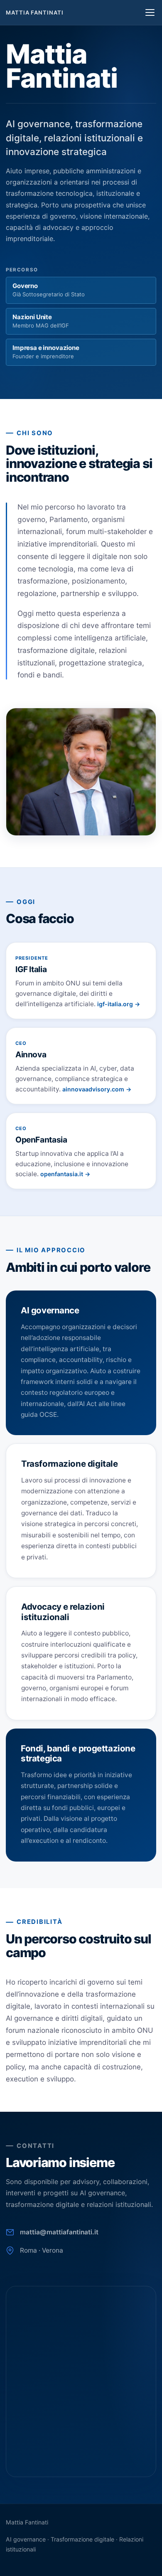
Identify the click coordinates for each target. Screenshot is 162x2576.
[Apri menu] (150, 12)
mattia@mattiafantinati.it (59, 2232)
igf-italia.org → (119, 1004)
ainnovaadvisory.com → (97, 1089)
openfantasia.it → (65, 1174)
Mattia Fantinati (35, 12)
